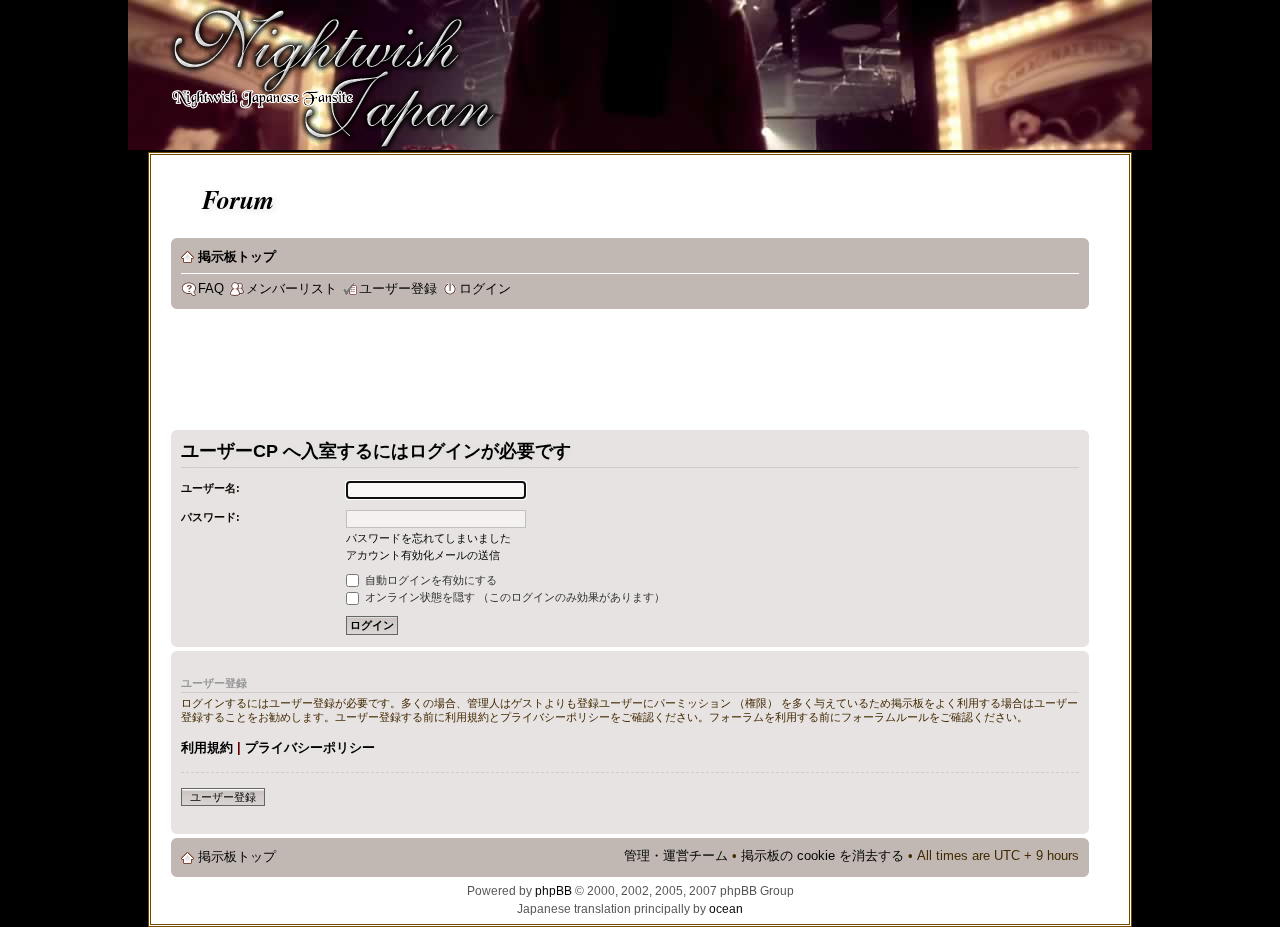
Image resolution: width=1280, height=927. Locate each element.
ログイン (485, 289)
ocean (726, 909)
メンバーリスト (291, 289)
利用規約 (207, 747)
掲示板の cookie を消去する (822, 856)
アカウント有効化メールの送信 (423, 555)
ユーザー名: (210, 488)
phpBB (553, 891)
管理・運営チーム (676, 856)
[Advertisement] (535, 374)
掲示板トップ (237, 257)
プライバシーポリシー (310, 747)
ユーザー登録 (398, 289)
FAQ (211, 289)
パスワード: (210, 517)
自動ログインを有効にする (429, 580)
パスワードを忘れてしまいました (428, 538)
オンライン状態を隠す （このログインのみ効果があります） (513, 597)
